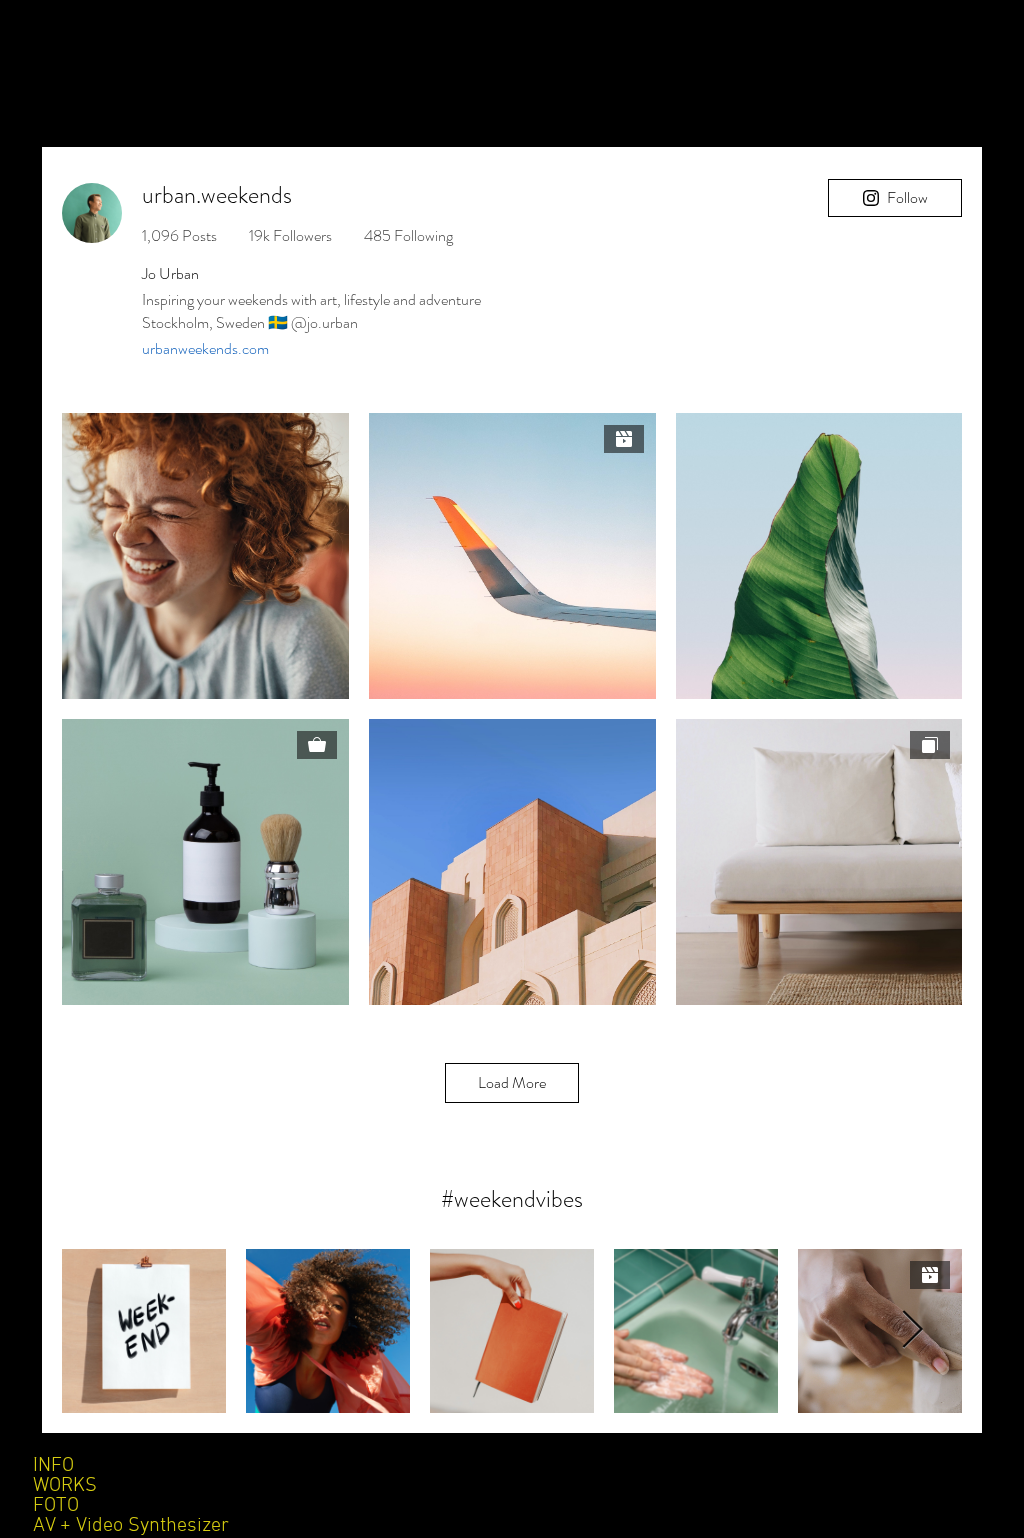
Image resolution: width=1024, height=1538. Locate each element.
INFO (53, 1466)
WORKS (65, 1486)
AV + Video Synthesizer (131, 1526)
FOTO (56, 1506)
